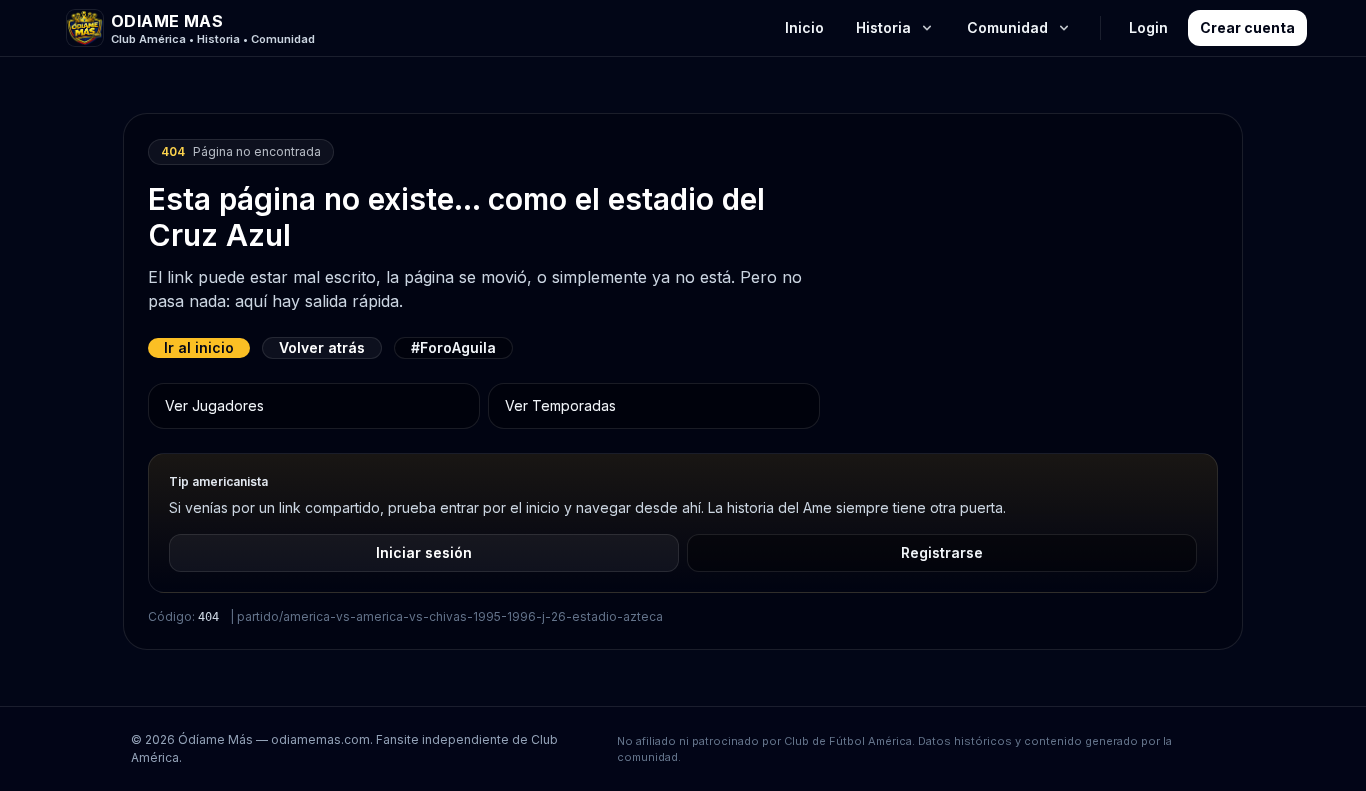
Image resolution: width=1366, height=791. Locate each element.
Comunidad (1007, 27)
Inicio (804, 27)
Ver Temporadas (560, 405)
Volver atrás (322, 347)
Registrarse (942, 552)
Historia (883, 27)
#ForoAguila (453, 347)
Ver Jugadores (214, 405)
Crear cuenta (1247, 27)
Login (1148, 27)
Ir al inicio (199, 347)
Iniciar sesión (424, 552)
